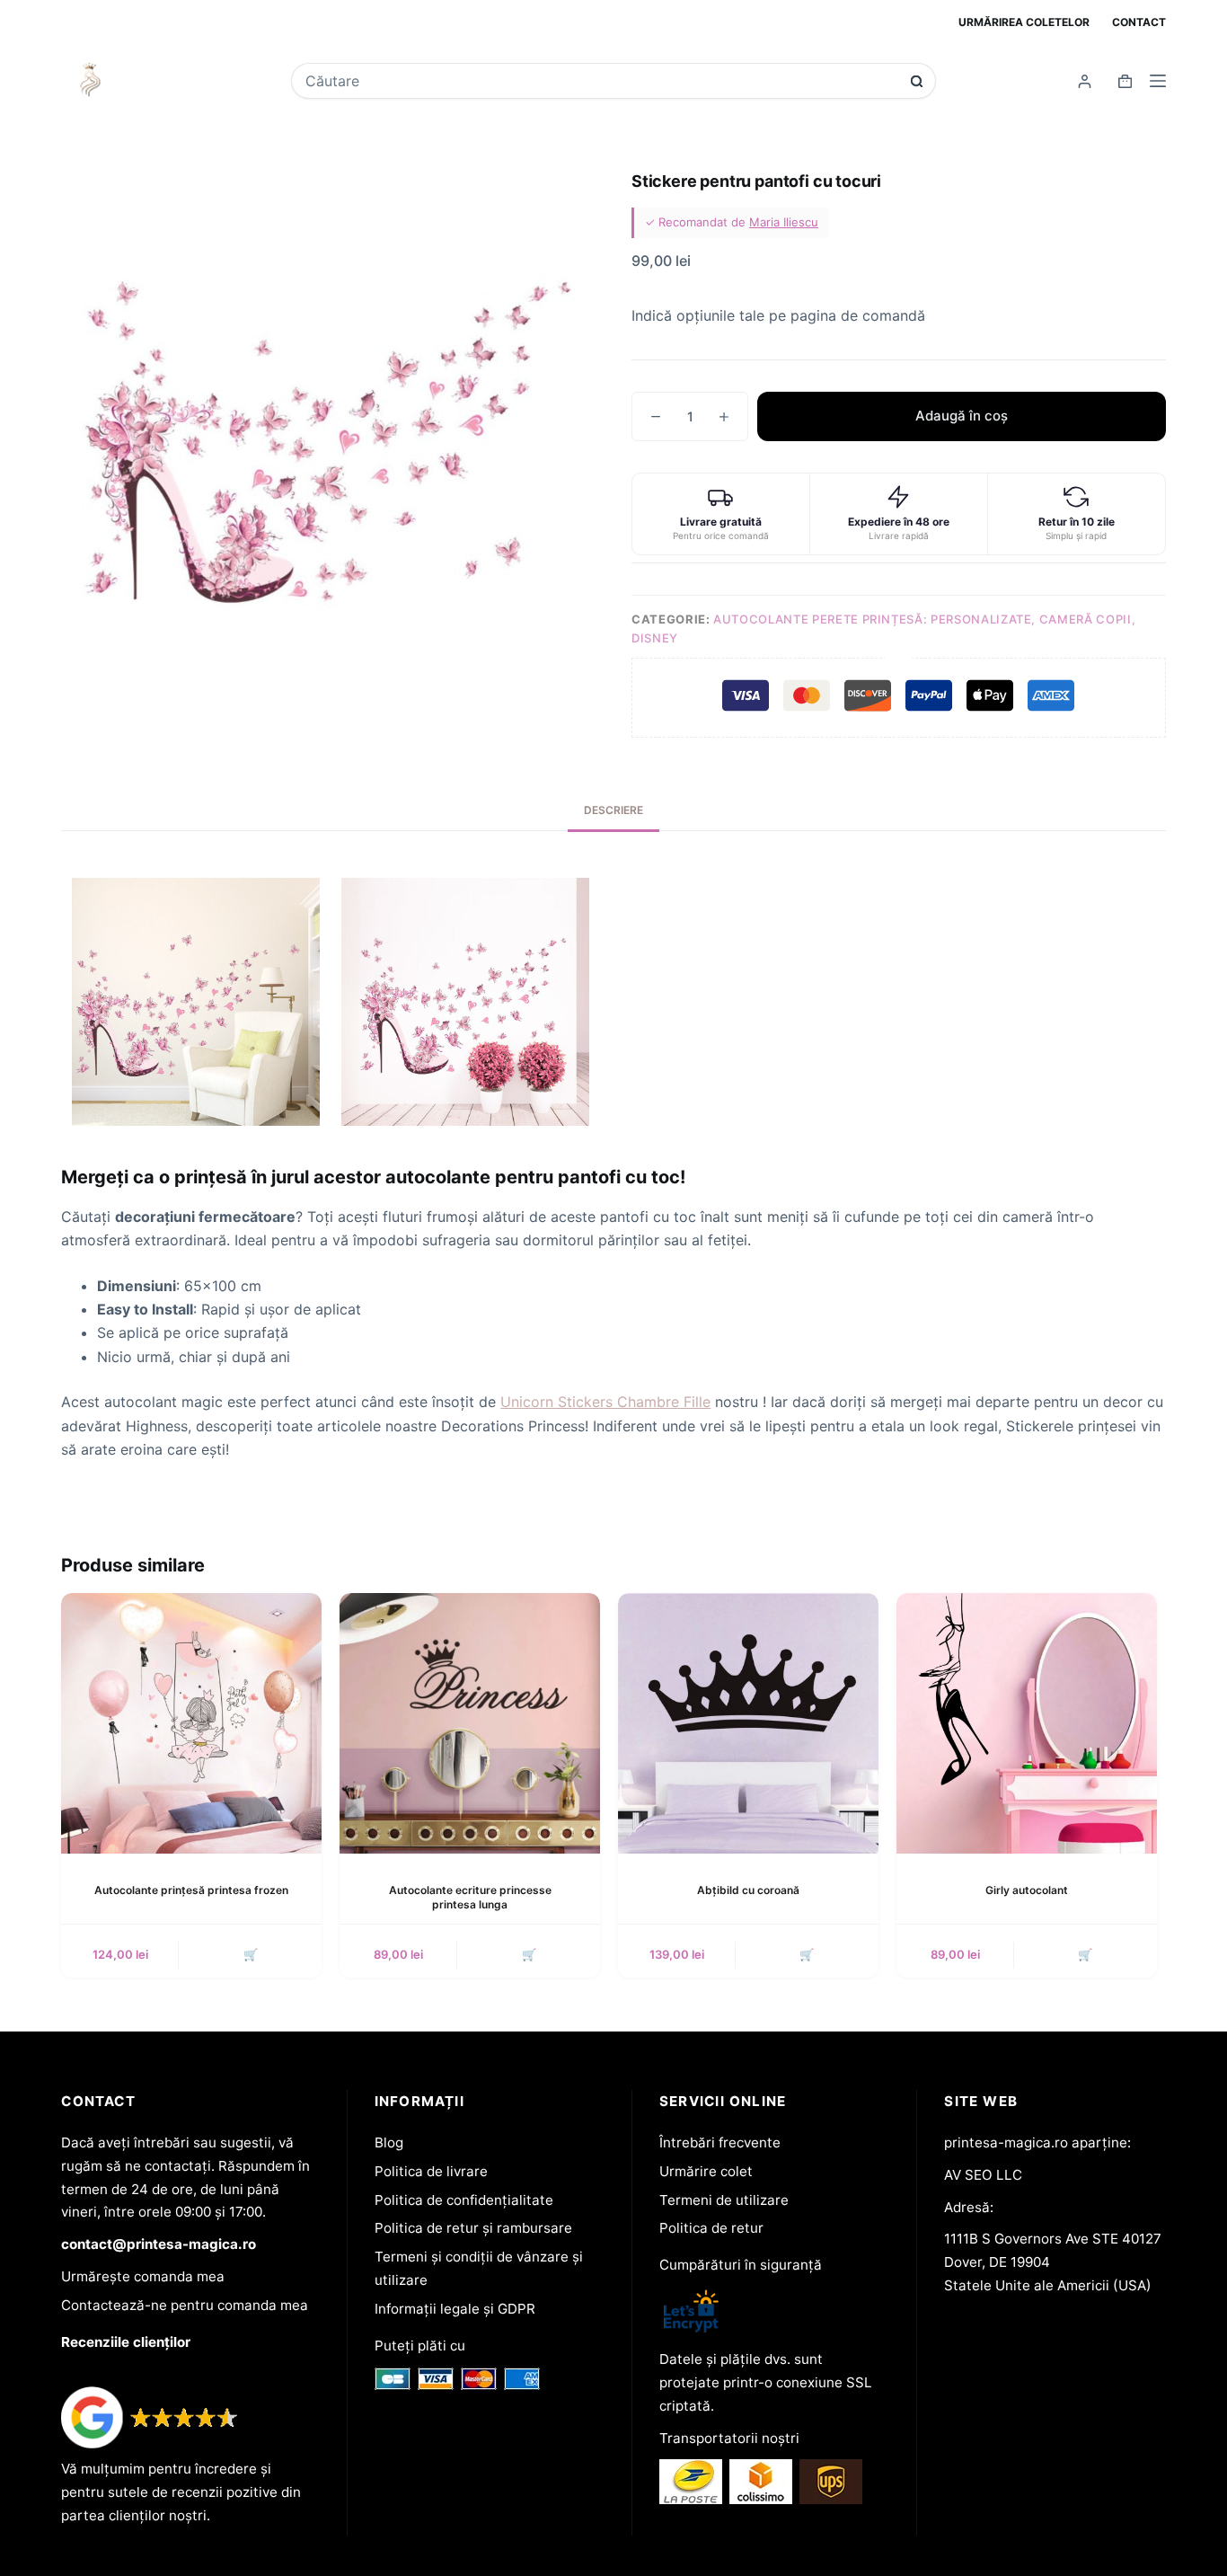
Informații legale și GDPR (455, 2309)
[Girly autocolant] (1027, 1723)
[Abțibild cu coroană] (748, 1723)
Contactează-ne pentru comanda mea (185, 2305)
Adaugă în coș (962, 416)
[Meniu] (1158, 81)
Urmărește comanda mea (143, 2276)
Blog (389, 2142)
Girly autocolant (1027, 1890)
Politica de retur (711, 2228)
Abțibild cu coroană (748, 1890)
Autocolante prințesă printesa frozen (191, 1890)
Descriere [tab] (613, 810)
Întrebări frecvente (720, 2142)
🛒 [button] (251, 1954)
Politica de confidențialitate (464, 2200)
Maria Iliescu (784, 222)
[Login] (1085, 81)
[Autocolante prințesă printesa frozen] (191, 1723)
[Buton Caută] (917, 81)
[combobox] (601, 81)
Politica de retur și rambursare (473, 2228)
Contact (1139, 22)
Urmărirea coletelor (1024, 22)
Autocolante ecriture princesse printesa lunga (470, 1898)
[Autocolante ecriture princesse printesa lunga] (470, 1723)
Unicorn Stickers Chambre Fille (605, 1402)
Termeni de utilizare (724, 2200)
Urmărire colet (706, 2171)
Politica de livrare (431, 2171)
